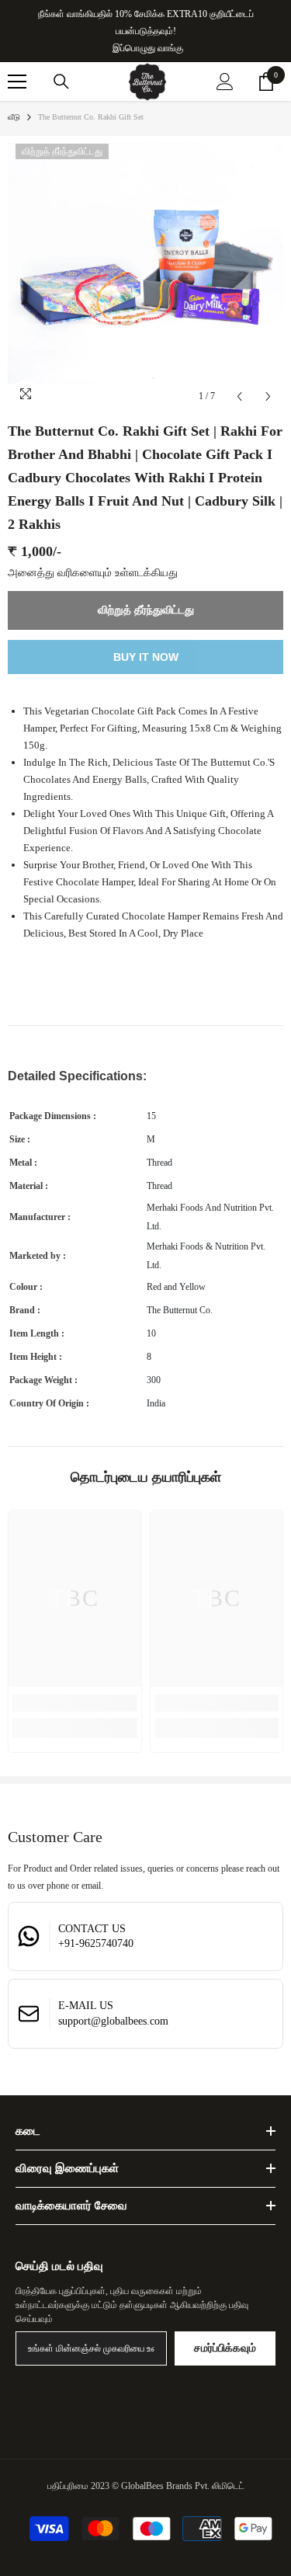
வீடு (14, 117)
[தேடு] (61, 82)
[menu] (17, 82)
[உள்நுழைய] (225, 82)
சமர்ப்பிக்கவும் (225, 2348)
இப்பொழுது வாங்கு (148, 48)
